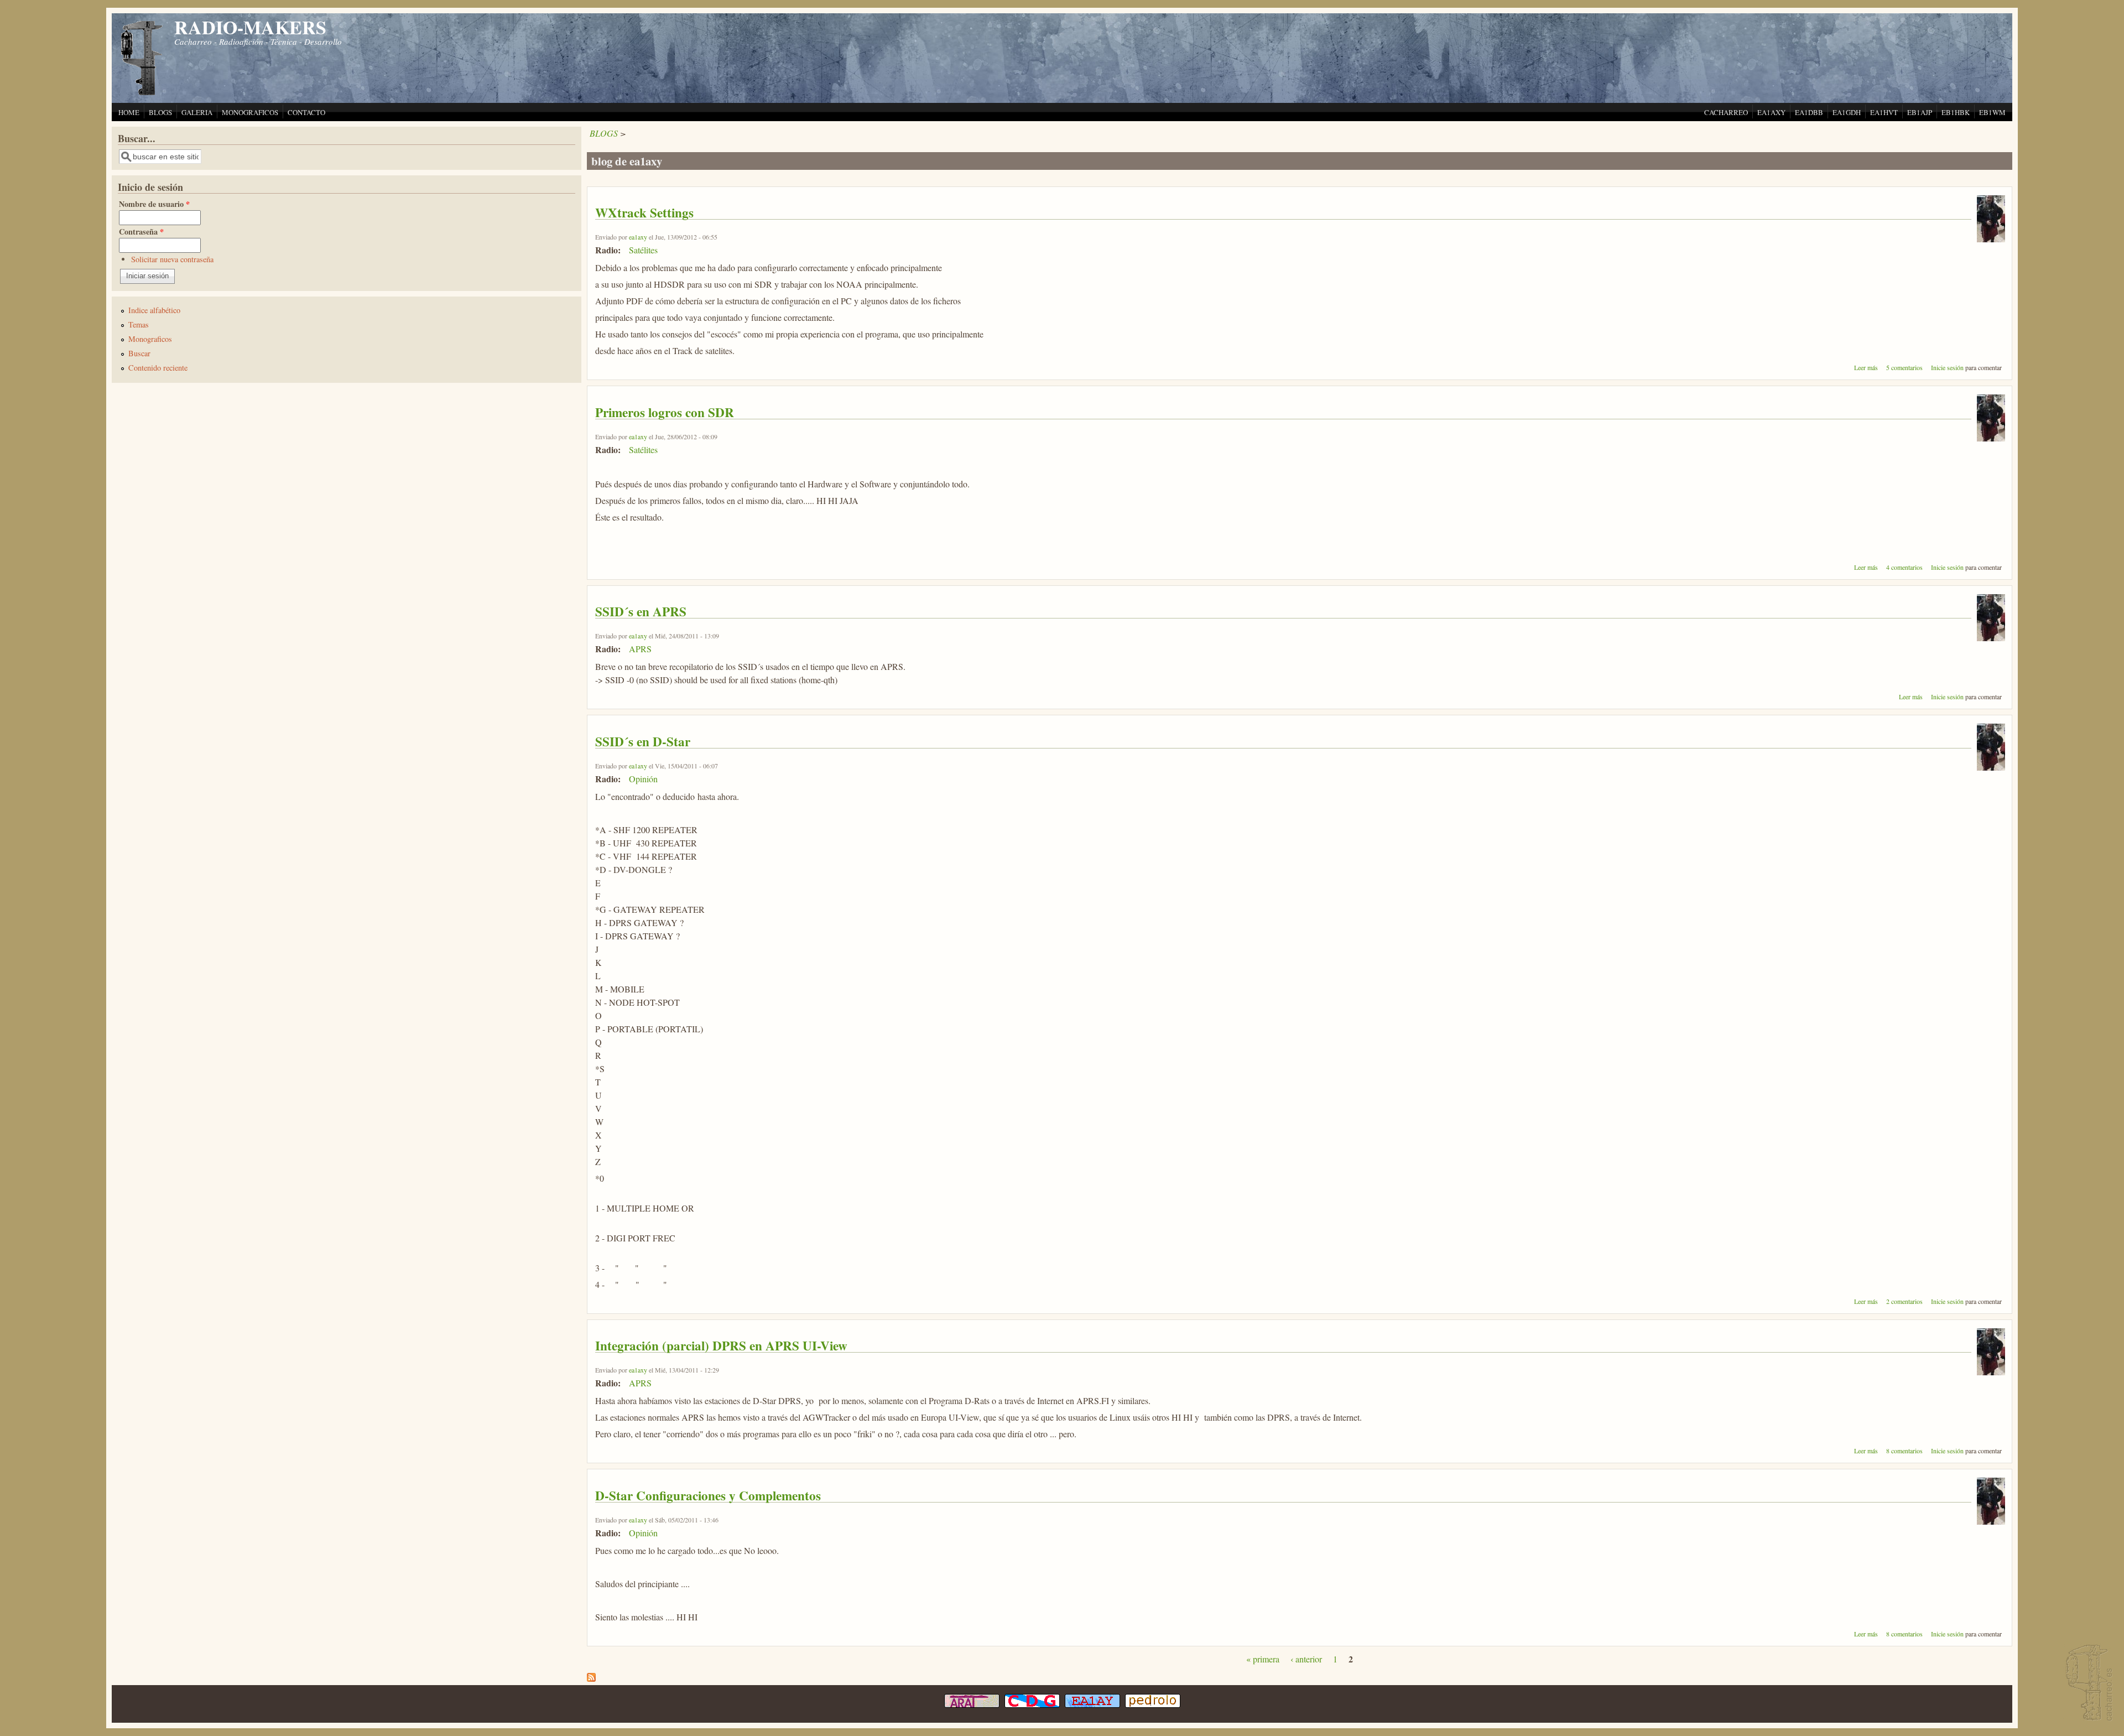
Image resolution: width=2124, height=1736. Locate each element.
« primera (1263, 1659)
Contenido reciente (158, 368)
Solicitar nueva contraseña (172, 259)
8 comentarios (1904, 1451)
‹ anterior (1306, 1659)
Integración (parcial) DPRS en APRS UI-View (721, 1345)
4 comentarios (1904, 567)
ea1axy (638, 237)
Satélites (643, 250)
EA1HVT (1884, 112)
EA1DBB (1809, 112)
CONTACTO (306, 112)
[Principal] (142, 94)
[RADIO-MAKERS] (2087, 1684)
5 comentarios (1904, 367)
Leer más (1866, 367)
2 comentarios (1904, 1301)
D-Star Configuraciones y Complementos (708, 1495)
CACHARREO (1726, 112)
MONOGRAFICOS (250, 112)
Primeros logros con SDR (665, 412)
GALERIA (197, 112)
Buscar (139, 353)
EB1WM (1992, 112)
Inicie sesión (1947, 367)
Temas (139, 324)
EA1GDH (1847, 112)
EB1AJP (1920, 112)
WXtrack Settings (644, 212)
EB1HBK (1956, 112)
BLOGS (160, 112)
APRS (640, 649)
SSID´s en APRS (641, 611)
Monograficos (150, 339)
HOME (129, 112)
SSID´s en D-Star (643, 741)
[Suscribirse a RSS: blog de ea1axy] (591, 1678)
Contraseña (141, 232)
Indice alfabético (154, 310)
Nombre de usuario (154, 204)
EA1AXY (1771, 112)
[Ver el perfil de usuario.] (1991, 239)
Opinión (643, 779)
